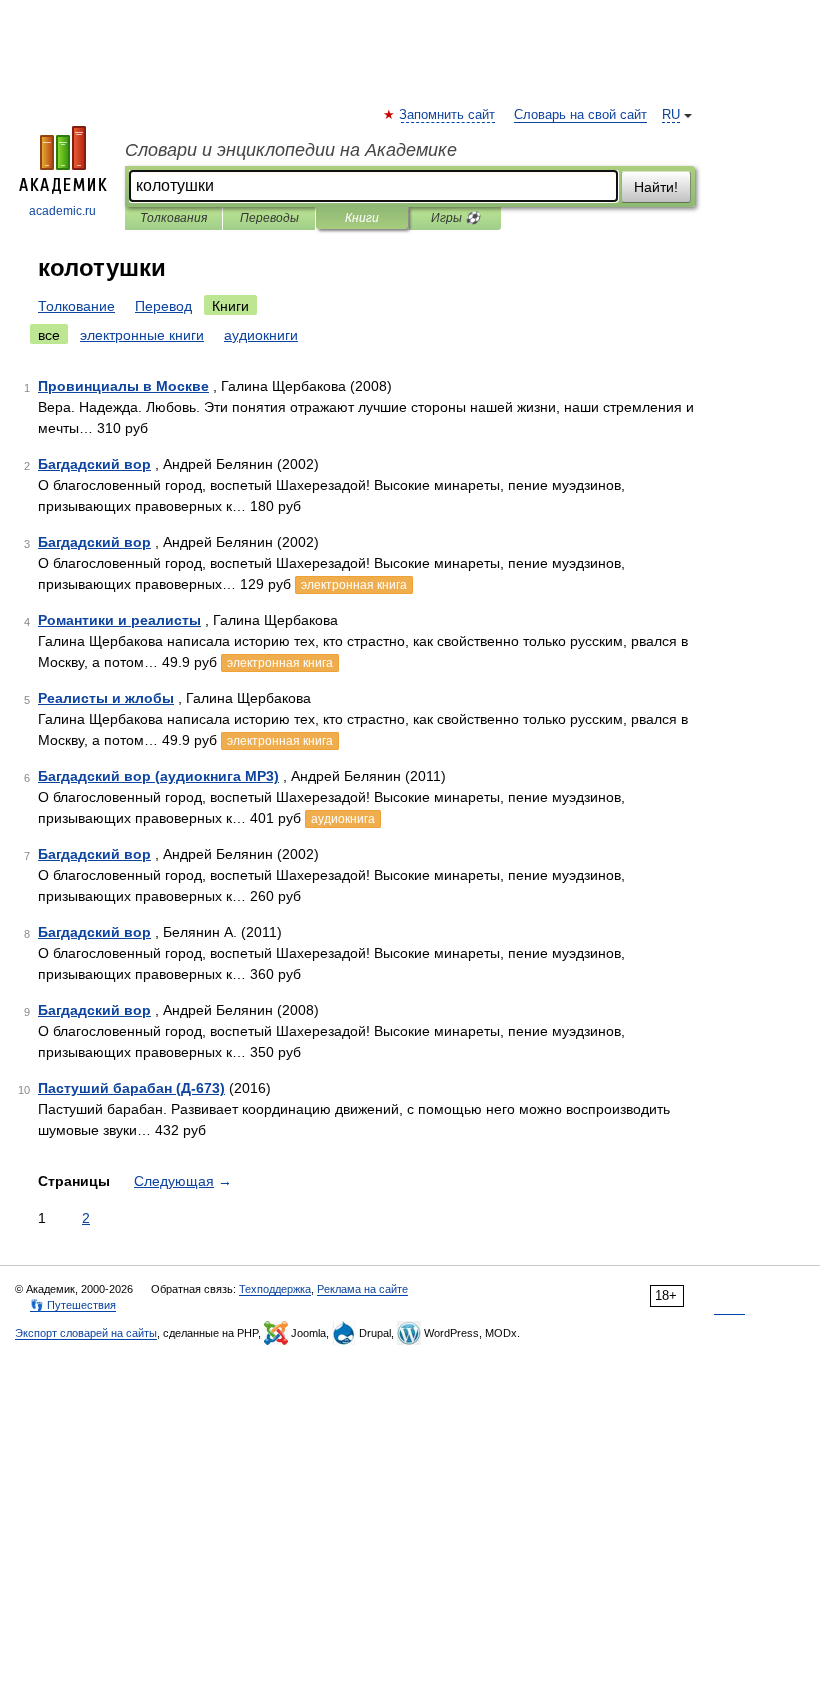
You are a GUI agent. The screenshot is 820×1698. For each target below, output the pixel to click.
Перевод (163, 306)
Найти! (656, 187)
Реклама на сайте (362, 1289)
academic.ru (62, 211)
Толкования (173, 218)
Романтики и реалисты (119, 620)
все (49, 335)
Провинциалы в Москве (123, 386)
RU (671, 115)
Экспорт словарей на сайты (86, 1333)
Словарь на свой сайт (580, 115)
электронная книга (354, 585)
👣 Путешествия (73, 1305)
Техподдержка (275, 1289)
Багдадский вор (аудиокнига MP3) (158, 776)
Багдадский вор (94, 464)
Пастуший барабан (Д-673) (131, 1088)
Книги (362, 218)
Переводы (269, 218)
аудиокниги (261, 335)
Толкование (76, 306)
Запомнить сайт (448, 115)
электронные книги (142, 335)
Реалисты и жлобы (106, 698)
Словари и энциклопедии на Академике (291, 150)
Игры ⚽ (455, 218)
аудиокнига (343, 819)
